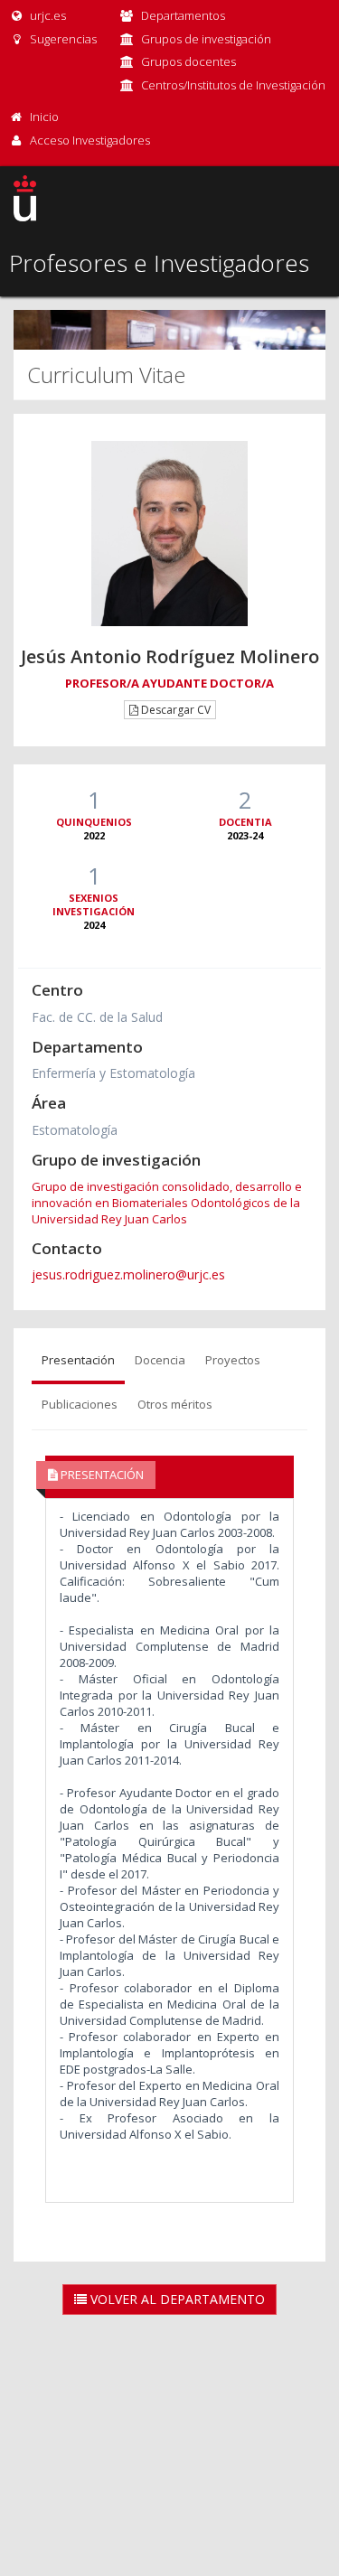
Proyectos (233, 1360)
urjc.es (47, 15)
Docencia (160, 1360)
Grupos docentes (188, 61)
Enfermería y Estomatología (113, 1073)
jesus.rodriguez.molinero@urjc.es (128, 1274)
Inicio (44, 117)
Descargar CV (174, 710)
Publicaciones (80, 1404)
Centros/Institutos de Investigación (233, 85)
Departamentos (183, 15)
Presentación (78, 1360)
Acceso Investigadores (90, 140)
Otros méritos (175, 1404)
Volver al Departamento (176, 2299)
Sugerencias (62, 39)
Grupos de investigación (206, 39)
